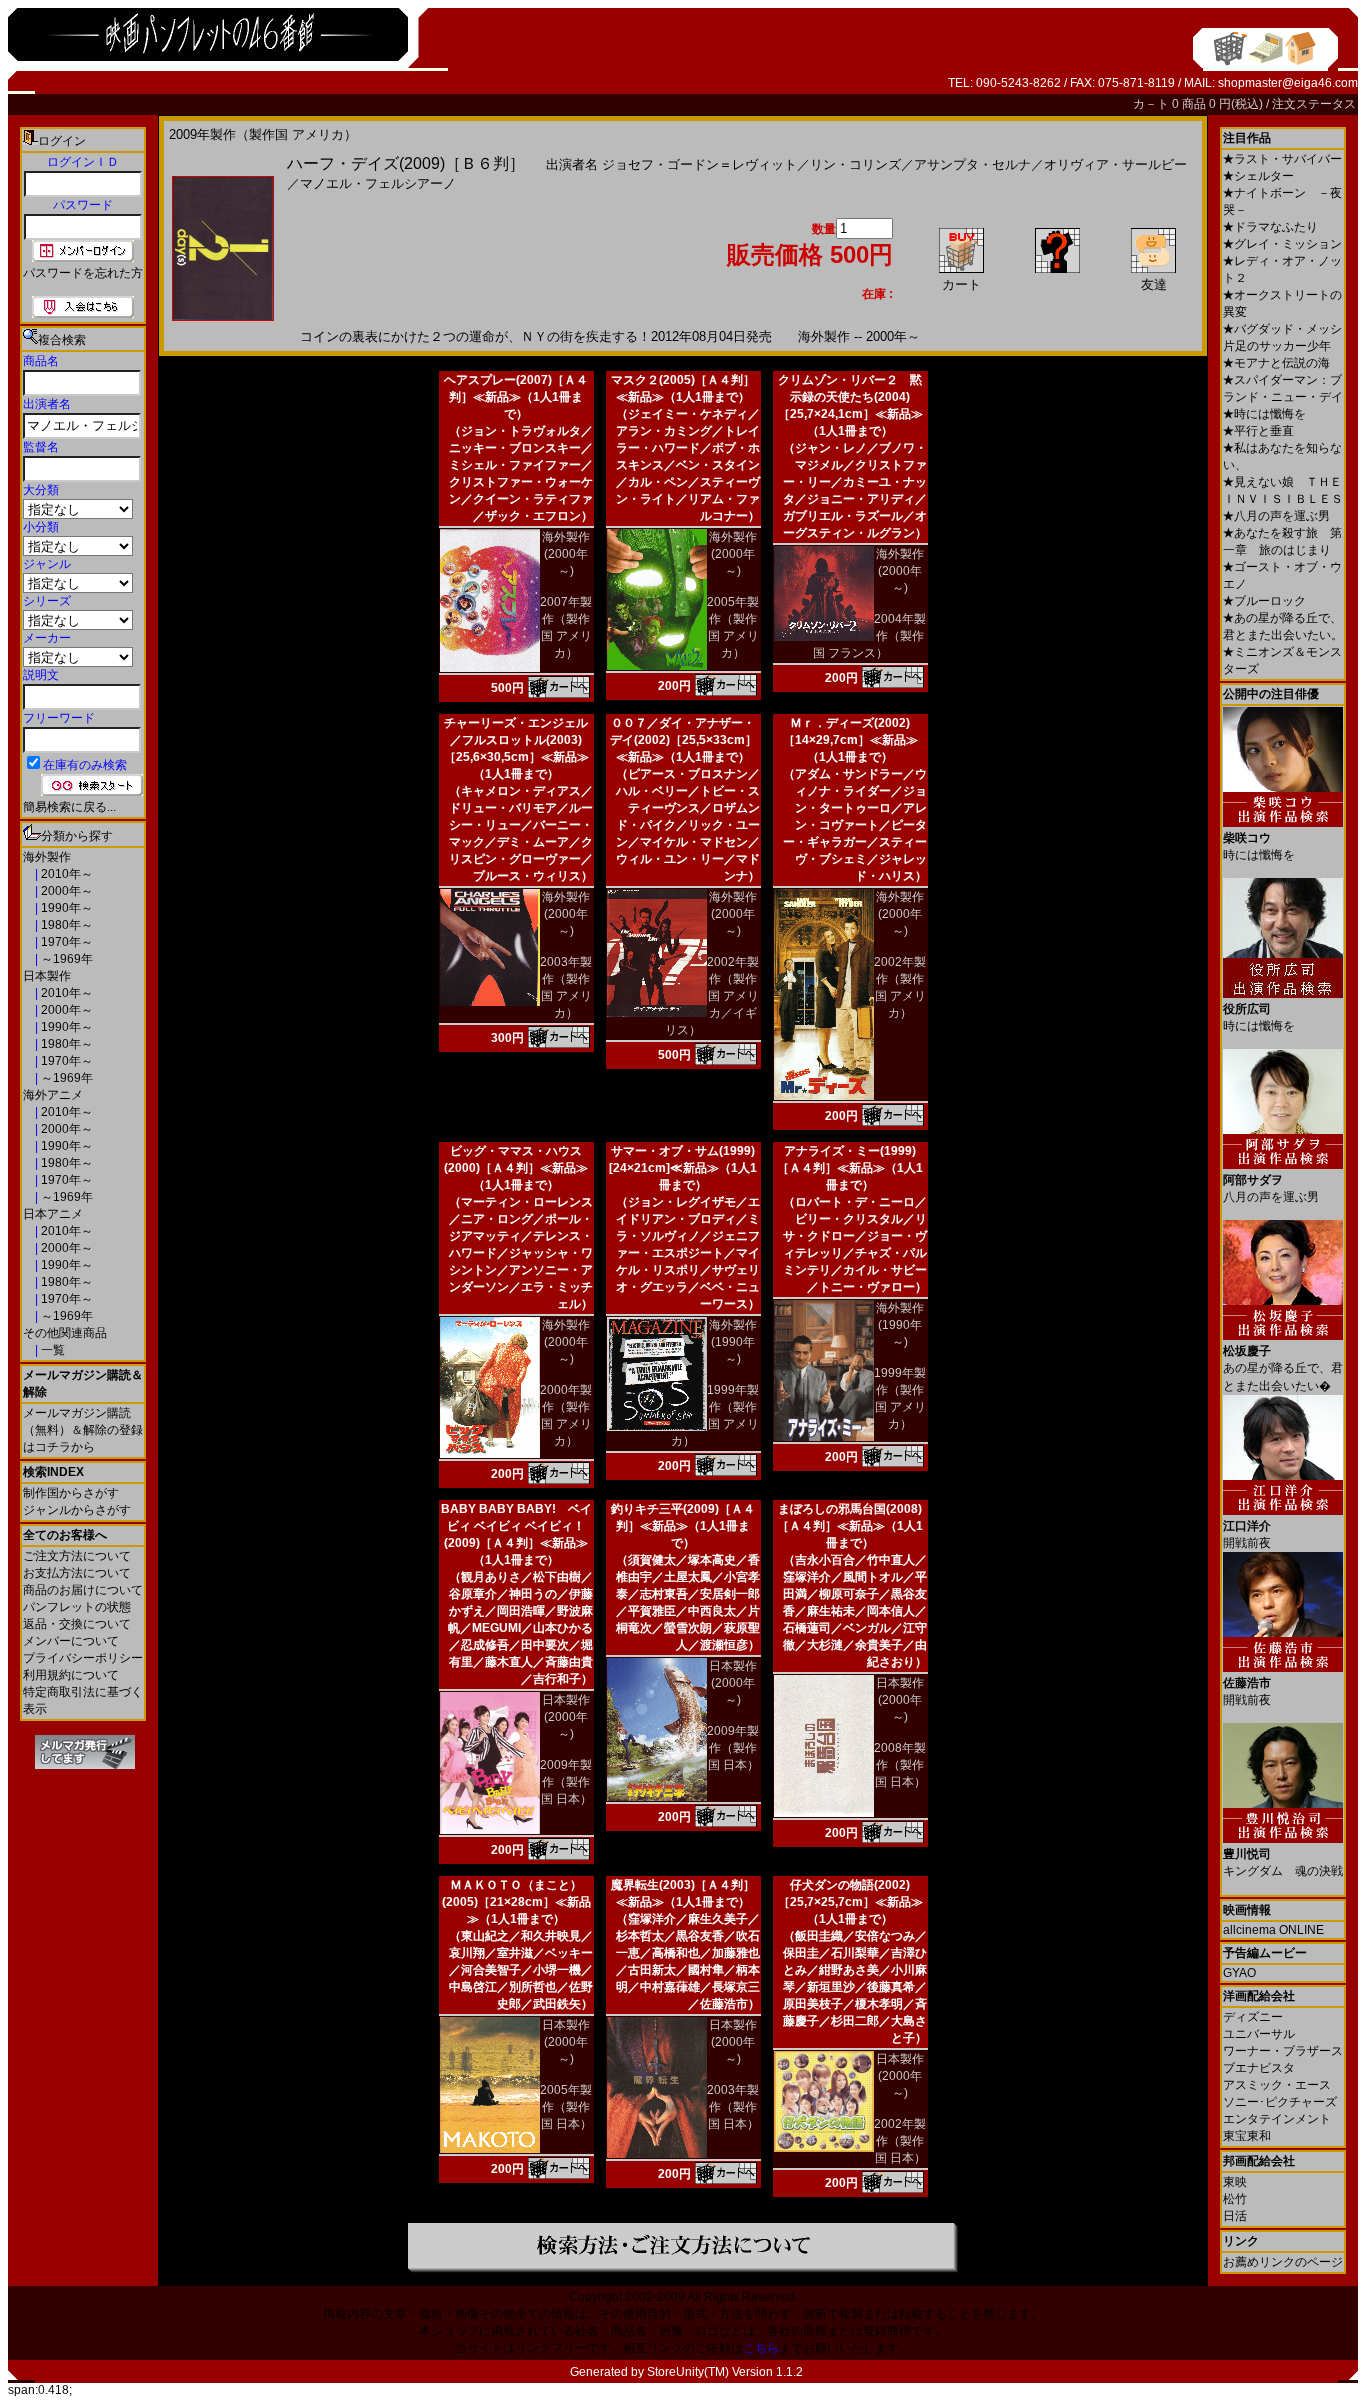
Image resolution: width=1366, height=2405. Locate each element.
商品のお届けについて (83, 1590)
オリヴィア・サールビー (1115, 164)
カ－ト (1152, 104)
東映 (1235, 2182)
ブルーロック (1264, 601)
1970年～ (65, 942)
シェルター (1258, 176)
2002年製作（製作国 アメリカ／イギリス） (712, 996)
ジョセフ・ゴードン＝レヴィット (699, 164)
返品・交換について (77, 1624)
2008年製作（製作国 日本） (900, 1765)
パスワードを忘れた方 (83, 273)
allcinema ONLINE (1273, 1930)
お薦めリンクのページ (1283, 2262)
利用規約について (71, 1675)
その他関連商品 (65, 1333)
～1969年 (65, 959)
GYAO (1239, 1973)
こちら (761, 2348)
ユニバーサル (1259, 2034)
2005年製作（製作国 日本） (566, 2107)
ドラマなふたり (1270, 227)
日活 (1235, 2216)
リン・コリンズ (855, 164)
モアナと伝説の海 (1276, 363)
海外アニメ (53, 1095)
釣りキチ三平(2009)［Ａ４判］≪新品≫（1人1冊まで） (683, 1526)
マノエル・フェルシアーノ (378, 183)
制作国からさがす (71, 1493)
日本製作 (47, 976)
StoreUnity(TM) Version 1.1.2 (725, 2372)
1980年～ (65, 925)
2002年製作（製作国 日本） (900, 2141)
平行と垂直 (1258, 431)
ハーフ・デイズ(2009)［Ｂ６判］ (406, 163)
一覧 (51, 1350)
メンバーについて (71, 1641)
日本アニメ (53, 1214)
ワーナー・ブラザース (1283, 2051)
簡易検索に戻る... (69, 807)
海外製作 (47, 857)
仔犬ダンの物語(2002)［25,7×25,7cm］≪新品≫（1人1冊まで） (850, 1902)
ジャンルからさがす (77, 1510)
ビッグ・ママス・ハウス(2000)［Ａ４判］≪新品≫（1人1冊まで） (516, 1168)
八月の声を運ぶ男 (1276, 516)
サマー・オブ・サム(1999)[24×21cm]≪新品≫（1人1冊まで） (683, 1168)
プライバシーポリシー (83, 1658)
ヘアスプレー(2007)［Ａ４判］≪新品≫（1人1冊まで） (516, 397)
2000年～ (65, 891)
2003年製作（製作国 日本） (733, 2107)
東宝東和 (1247, 2136)
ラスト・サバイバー (1282, 159)
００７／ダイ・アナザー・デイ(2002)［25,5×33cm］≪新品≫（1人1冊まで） (683, 740)
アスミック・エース (1277, 2085)
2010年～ (65, 874)
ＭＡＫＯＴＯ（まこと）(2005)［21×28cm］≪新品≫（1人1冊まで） (516, 1902)
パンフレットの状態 (77, 1607)
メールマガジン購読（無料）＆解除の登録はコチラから (83, 1430)
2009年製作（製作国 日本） (566, 1782)
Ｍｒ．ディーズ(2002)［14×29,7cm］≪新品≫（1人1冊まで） (850, 740)
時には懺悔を (1264, 414)
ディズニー (1253, 2017)
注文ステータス (1314, 104)
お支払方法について (77, 1573)
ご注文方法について (77, 1556)
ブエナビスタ (1259, 2068)
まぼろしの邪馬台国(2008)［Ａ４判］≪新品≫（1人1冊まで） (850, 1526)
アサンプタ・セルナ (972, 164)
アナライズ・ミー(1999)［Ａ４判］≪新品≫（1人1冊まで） (850, 1168)
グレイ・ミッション (1282, 244)
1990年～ (65, 908)
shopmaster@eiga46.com (1288, 83)
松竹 (1235, 2199)
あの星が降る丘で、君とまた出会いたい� (1283, 1368)
